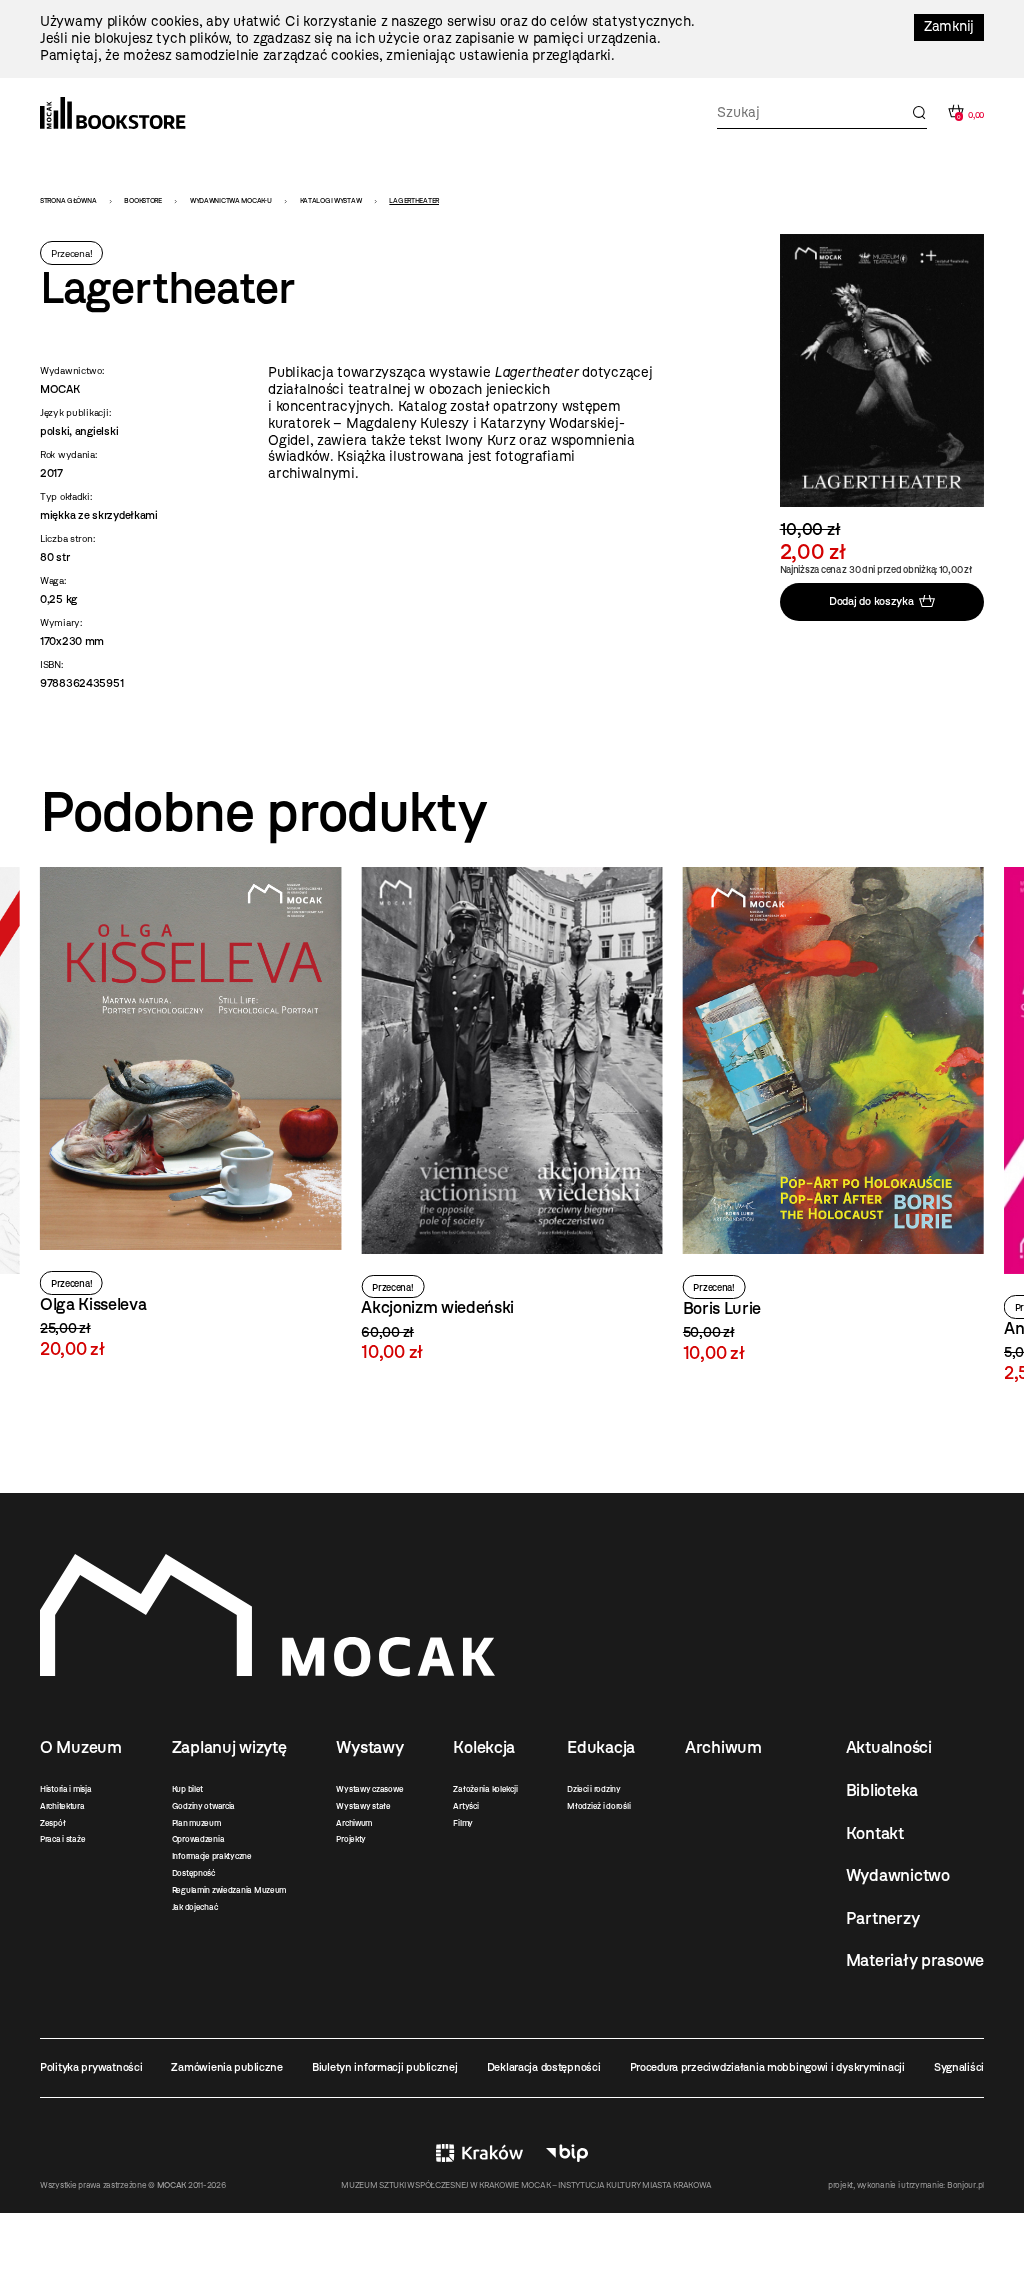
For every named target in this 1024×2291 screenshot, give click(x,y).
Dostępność (193, 1873)
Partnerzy (882, 1918)
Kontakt (875, 1833)
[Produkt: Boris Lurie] (511, 1115)
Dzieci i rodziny (594, 1789)
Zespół (52, 1823)
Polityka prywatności (91, 2067)
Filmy (463, 1823)
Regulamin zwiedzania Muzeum (229, 1890)
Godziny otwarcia (204, 1806)
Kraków (479, 2153)
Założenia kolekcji (485, 1789)
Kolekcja (484, 1747)
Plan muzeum (196, 1823)
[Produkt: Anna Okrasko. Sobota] (833, 1124)
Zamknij (949, 26)
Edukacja (601, 1747)
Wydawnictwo (898, 1875)
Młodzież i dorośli (598, 1806)
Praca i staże (62, 1839)
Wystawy (369, 1747)
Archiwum (354, 1823)
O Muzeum (81, 1747)
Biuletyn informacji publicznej (385, 2067)
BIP (567, 2153)
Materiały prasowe (915, 1960)
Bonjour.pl (965, 2185)
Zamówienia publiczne (226, 2067)
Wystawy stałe (363, 1806)
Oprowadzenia (198, 1839)
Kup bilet (187, 1789)
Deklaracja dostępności (544, 2067)
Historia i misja (66, 1789)
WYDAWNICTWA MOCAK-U (231, 200)
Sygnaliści (959, 2067)
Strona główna (68, 200)
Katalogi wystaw (331, 200)
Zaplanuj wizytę (229, 1747)
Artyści (465, 1806)
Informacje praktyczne (212, 1856)
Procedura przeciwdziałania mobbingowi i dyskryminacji (767, 2067)
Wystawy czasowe (369, 1789)
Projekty (351, 1839)
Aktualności (889, 1747)
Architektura (62, 1806)
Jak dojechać (195, 1907)
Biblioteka (882, 1790)
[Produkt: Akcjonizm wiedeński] (190, 1114)
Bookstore (142, 200)
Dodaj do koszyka (871, 601)
